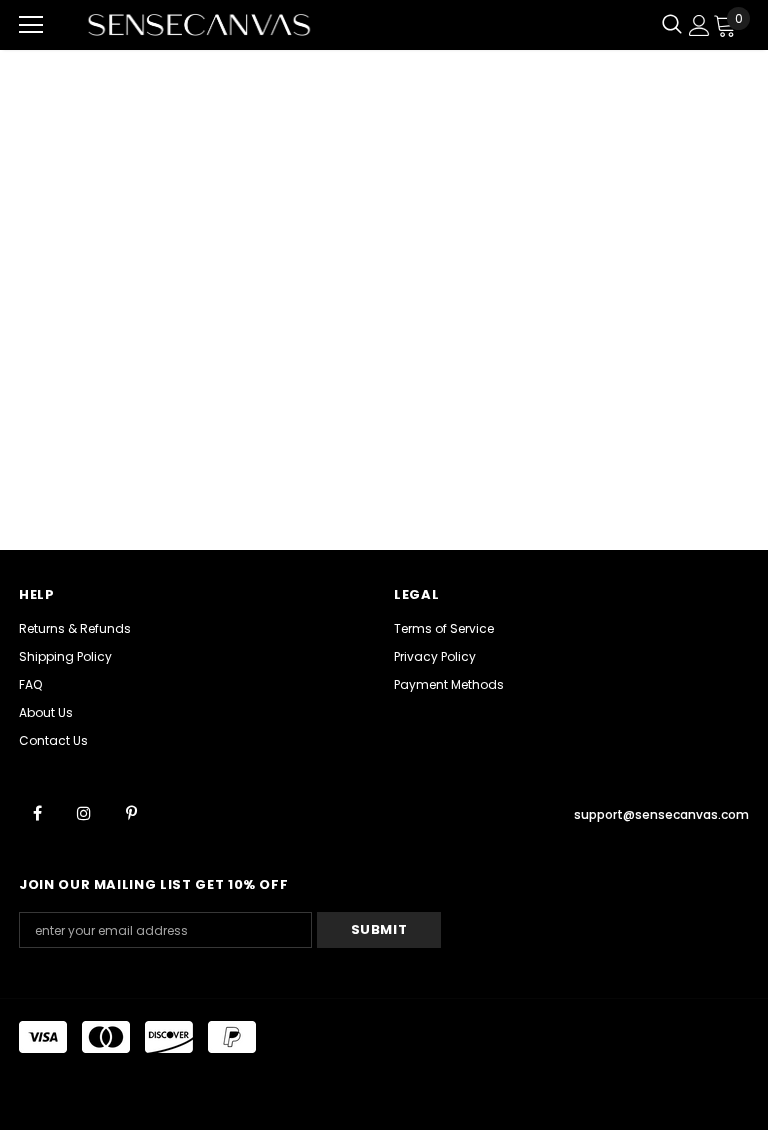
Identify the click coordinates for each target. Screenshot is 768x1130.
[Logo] (199, 24)
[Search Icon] (672, 25)
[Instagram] (84, 812)
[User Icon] (699, 25)
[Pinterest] (131, 812)
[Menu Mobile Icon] (31, 25)
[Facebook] (37, 812)
